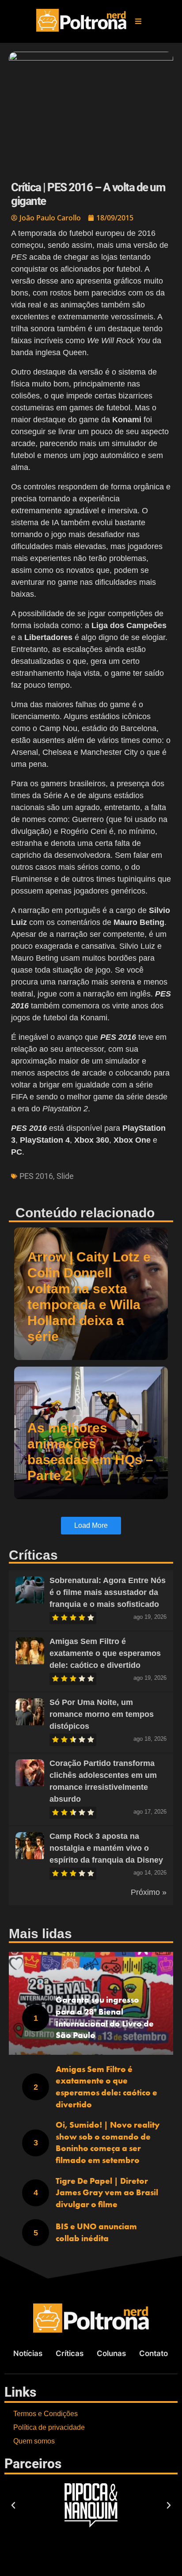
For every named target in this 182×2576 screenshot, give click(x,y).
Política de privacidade (49, 2427)
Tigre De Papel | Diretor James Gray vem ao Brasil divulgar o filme (107, 2193)
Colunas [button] (111, 2353)
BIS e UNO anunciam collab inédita (96, 2232)
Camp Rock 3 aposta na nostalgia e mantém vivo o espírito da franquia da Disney (106, 1848)
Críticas (70, 2353)
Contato (154, 2353)
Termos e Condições (45, 2414)
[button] (138, 21)
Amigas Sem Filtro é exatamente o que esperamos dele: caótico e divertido (105, 1653)
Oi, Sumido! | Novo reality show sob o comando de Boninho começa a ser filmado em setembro (108, 2142)
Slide (65, 1176)
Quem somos (34, 2441)
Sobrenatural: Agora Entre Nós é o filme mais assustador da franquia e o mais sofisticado (108, 1592)
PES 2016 (36, 1176)
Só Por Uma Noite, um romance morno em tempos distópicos (102, 1714)
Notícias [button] (28, 2353)
